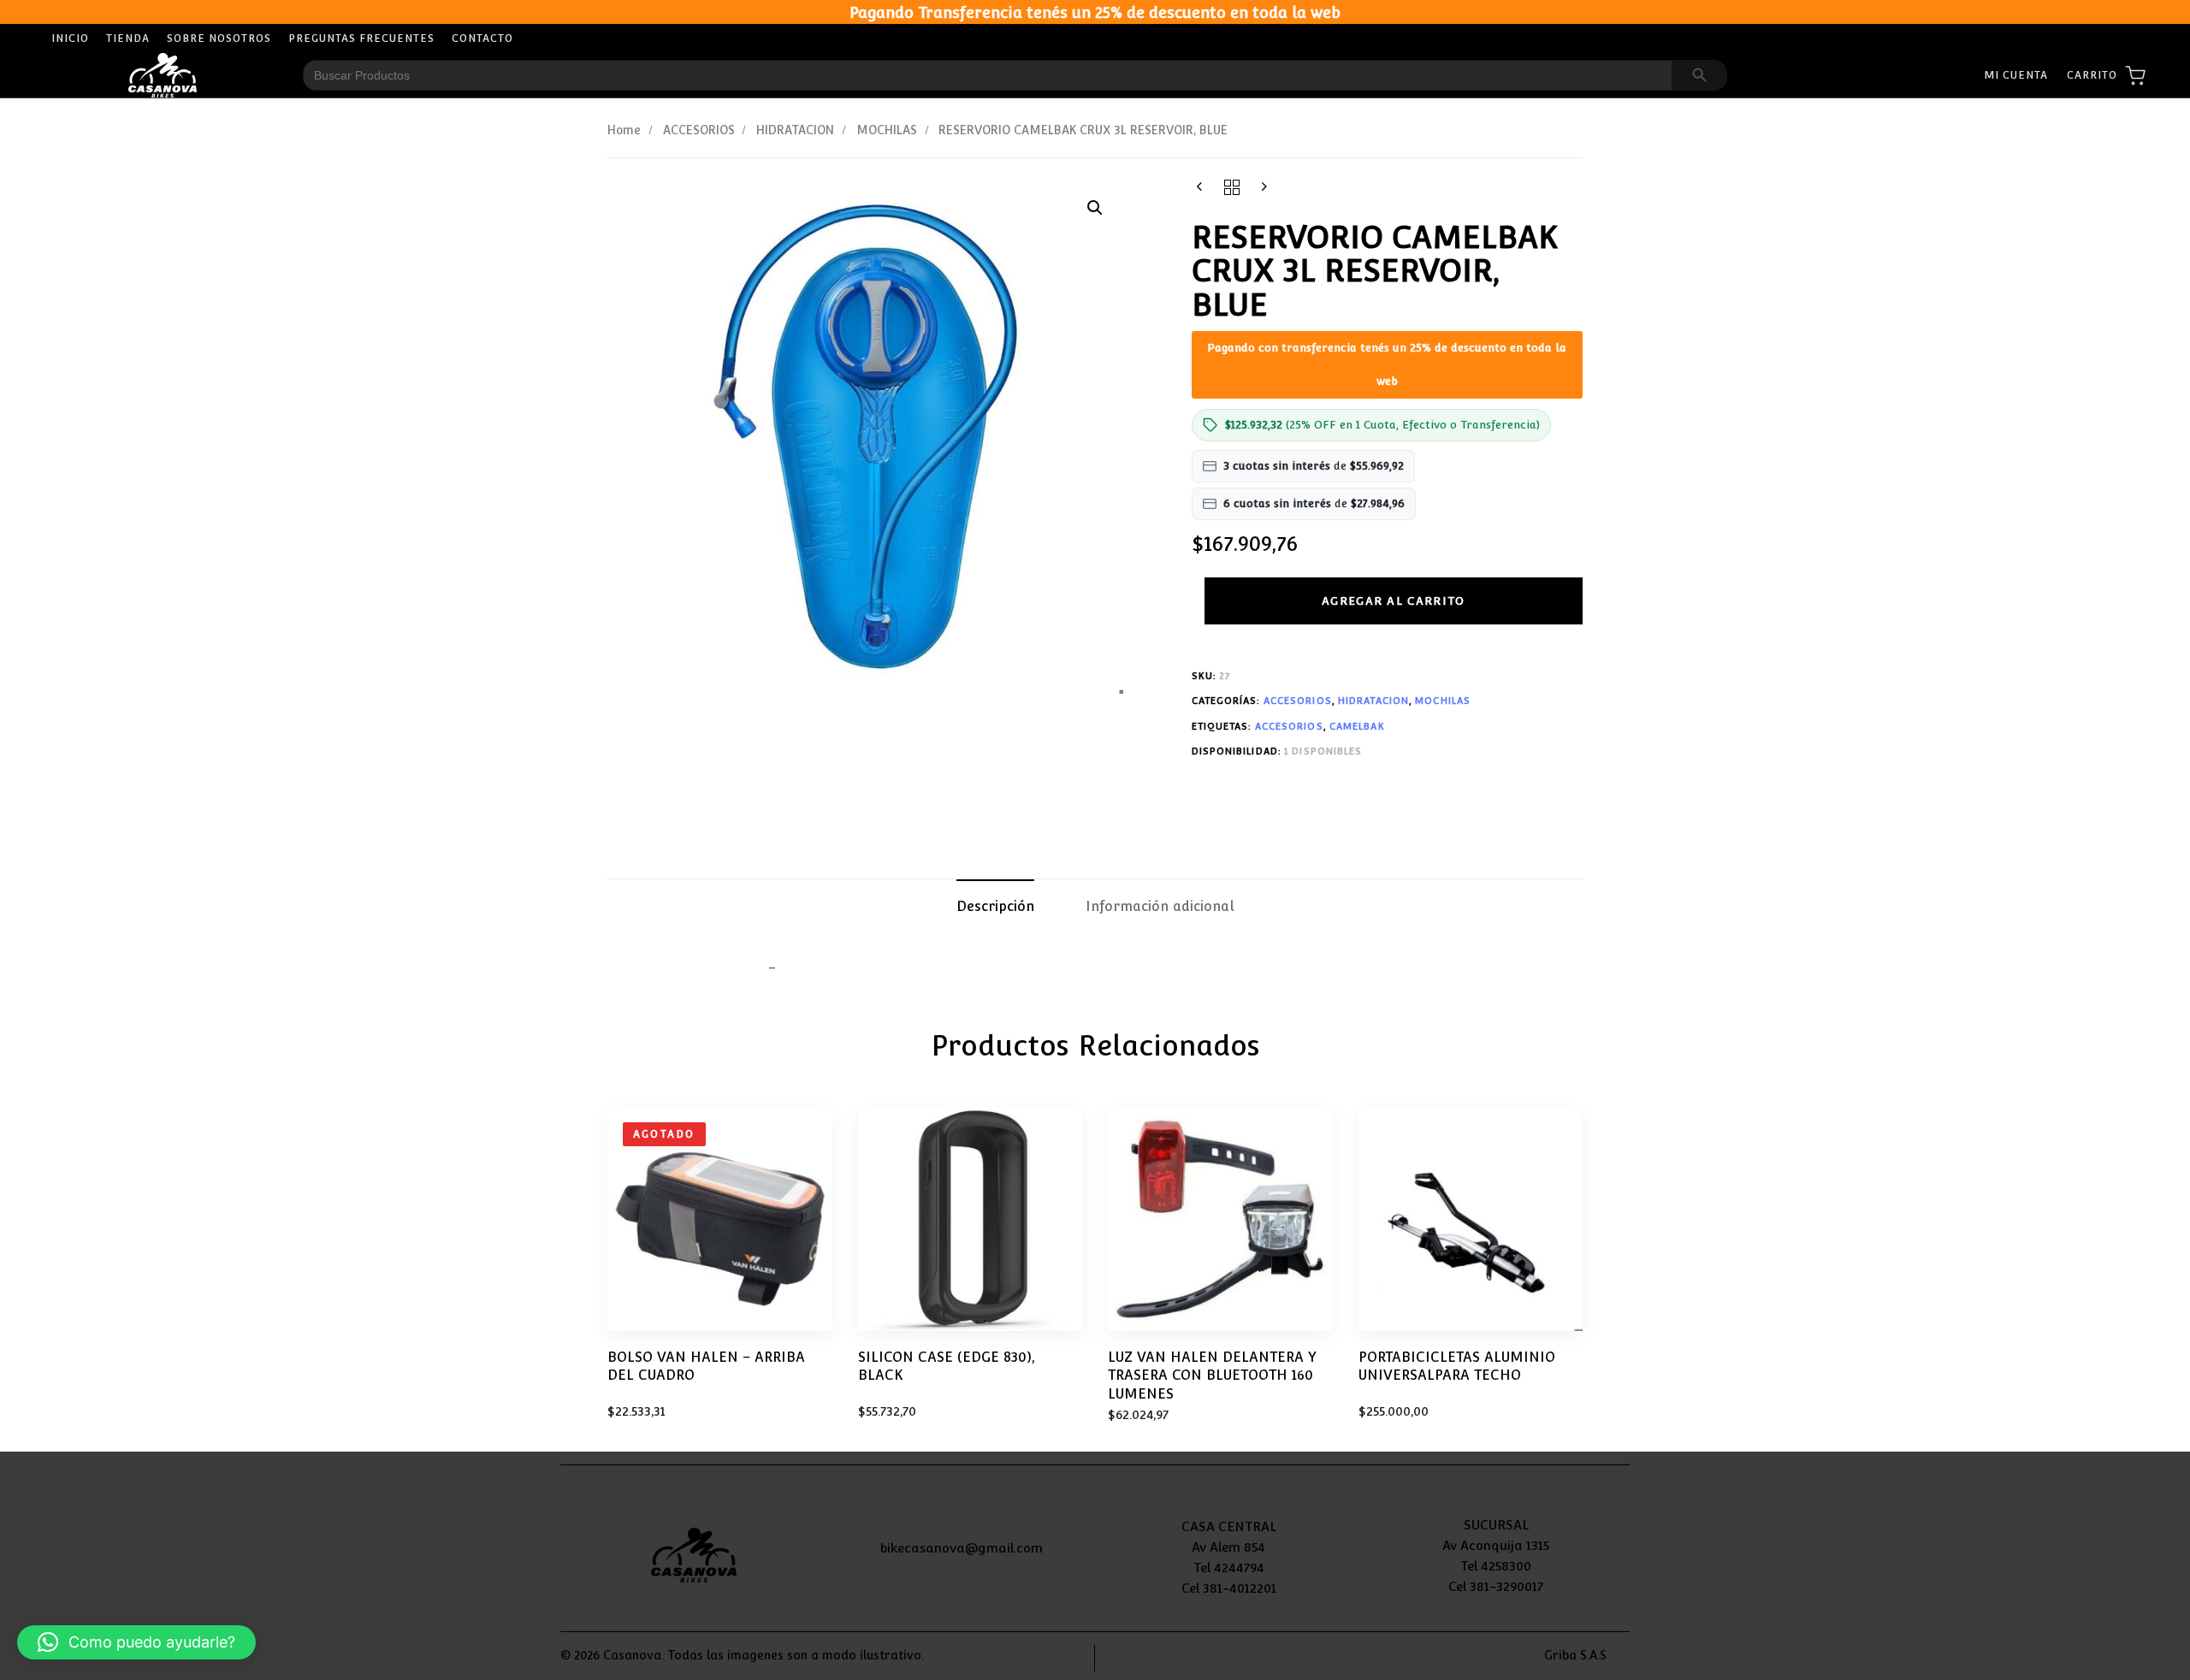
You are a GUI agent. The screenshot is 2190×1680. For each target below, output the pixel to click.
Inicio (70, 38)
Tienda (128, 38)
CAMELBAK (1357, 727)
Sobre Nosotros (219, 38)
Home (624, 130)
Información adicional (1160, 906)
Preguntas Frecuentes (361, 38)
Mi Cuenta (2016, 75)
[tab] (995, 908)
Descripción (995, 906)
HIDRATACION (795, 130)
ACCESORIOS (699, 130)
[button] (1095, 208)
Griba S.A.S (1575, 1655)
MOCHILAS (887, 130)
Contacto (482, 38)
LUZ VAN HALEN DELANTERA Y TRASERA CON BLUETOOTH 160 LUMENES (1212, 1375)
